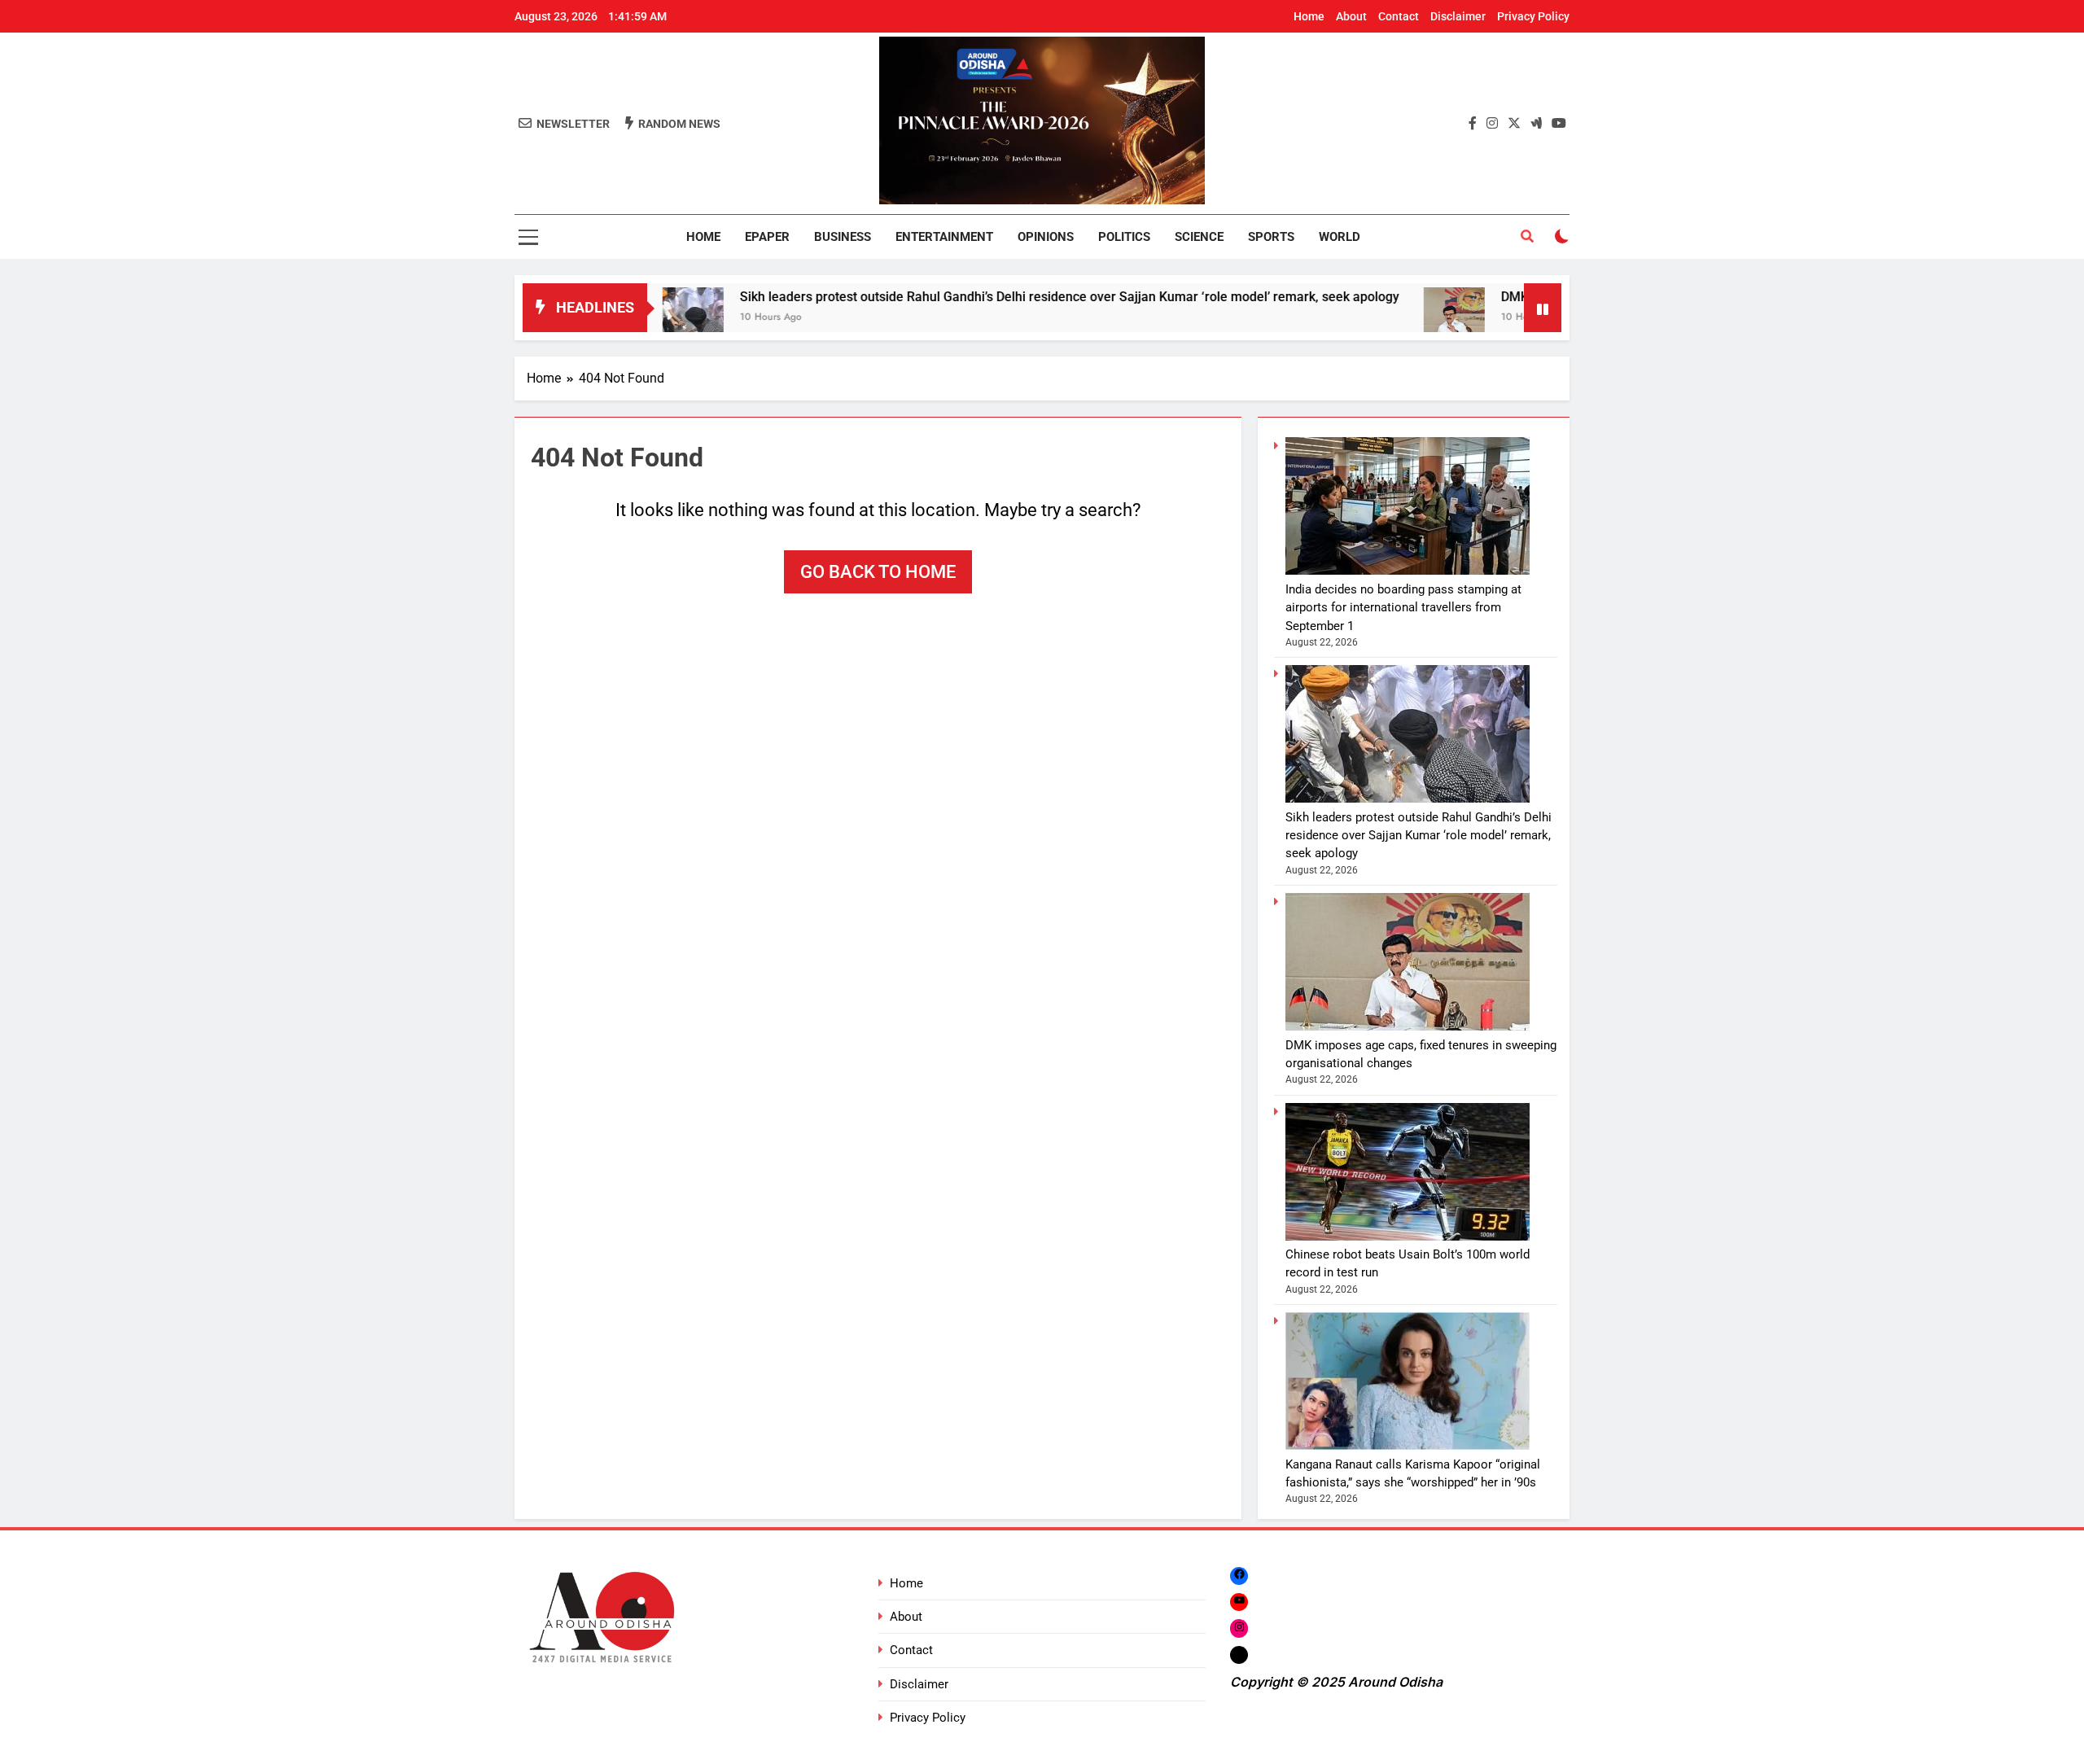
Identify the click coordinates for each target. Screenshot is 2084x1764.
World (1340, 237)
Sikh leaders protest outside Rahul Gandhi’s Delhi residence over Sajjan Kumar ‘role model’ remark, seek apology (989, 297)
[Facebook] (1239, 1576)
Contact (1399, 16)
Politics (1124, 237)
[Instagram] (1239, 1628)
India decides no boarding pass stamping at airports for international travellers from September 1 (1403, 608)
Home (1309, 16)
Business (843, 237)
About (1351, 16)
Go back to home (878, 572)
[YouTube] (1239, 1602)
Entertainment (944, 237)
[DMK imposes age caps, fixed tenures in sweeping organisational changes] (1374, 318)
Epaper (767, 237)
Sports (1271, 237)
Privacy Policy (1533, 16)
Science (1199, 237)
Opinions (1046, 237)
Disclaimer (1458, 16)
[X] (1239, 1655)
